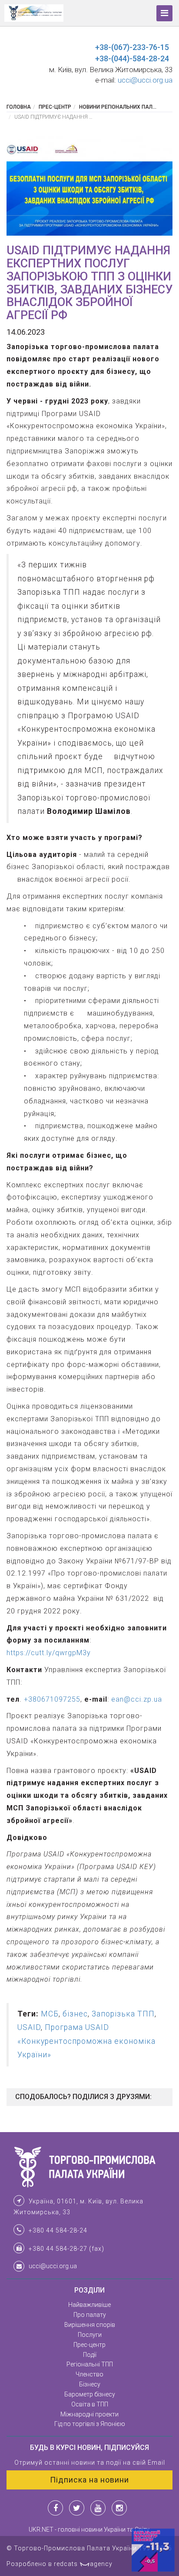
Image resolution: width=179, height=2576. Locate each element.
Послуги (90, 2335)
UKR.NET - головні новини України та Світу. (90, 2529)
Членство (89, 2374)
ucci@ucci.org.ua (145, 80)
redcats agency (83, 2564)
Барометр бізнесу (90, 2394)
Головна (19, 107)
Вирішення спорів (90, 2325)
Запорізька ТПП (123, 2014)
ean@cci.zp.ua (137, 1699)
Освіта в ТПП (90, 2404)
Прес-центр (55, 107)
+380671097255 (52, 1699)
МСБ (50, 2014)
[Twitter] (77, 2508)
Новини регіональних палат (119, 107)
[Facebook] (55, 2508)
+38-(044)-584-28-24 (132, 58)
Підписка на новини (89, 2480)
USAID (29, 2027)
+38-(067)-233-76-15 (132, 47)
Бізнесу (90, 2384)
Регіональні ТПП (90, 2364)
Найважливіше (89, 2305)
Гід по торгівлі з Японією (90, 2424)
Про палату (90, 2315)
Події (90, 2355)
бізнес (75, 2014)
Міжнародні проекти (89, 2414)
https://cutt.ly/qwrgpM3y (49, 1653)
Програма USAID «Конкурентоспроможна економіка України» (86, 2041)
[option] (89, 186)
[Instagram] (119, 2508)
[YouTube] (98, 2508)
